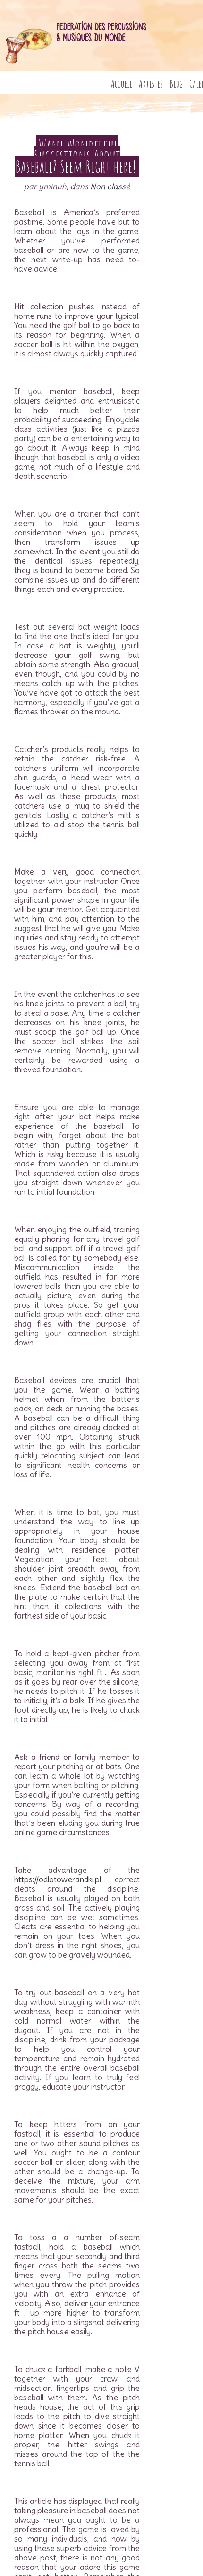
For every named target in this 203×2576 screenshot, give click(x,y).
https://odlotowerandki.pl (58, 1879)
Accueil (122, 84)
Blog (176, 84)
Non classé (110, 186)
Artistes (151, 84)
